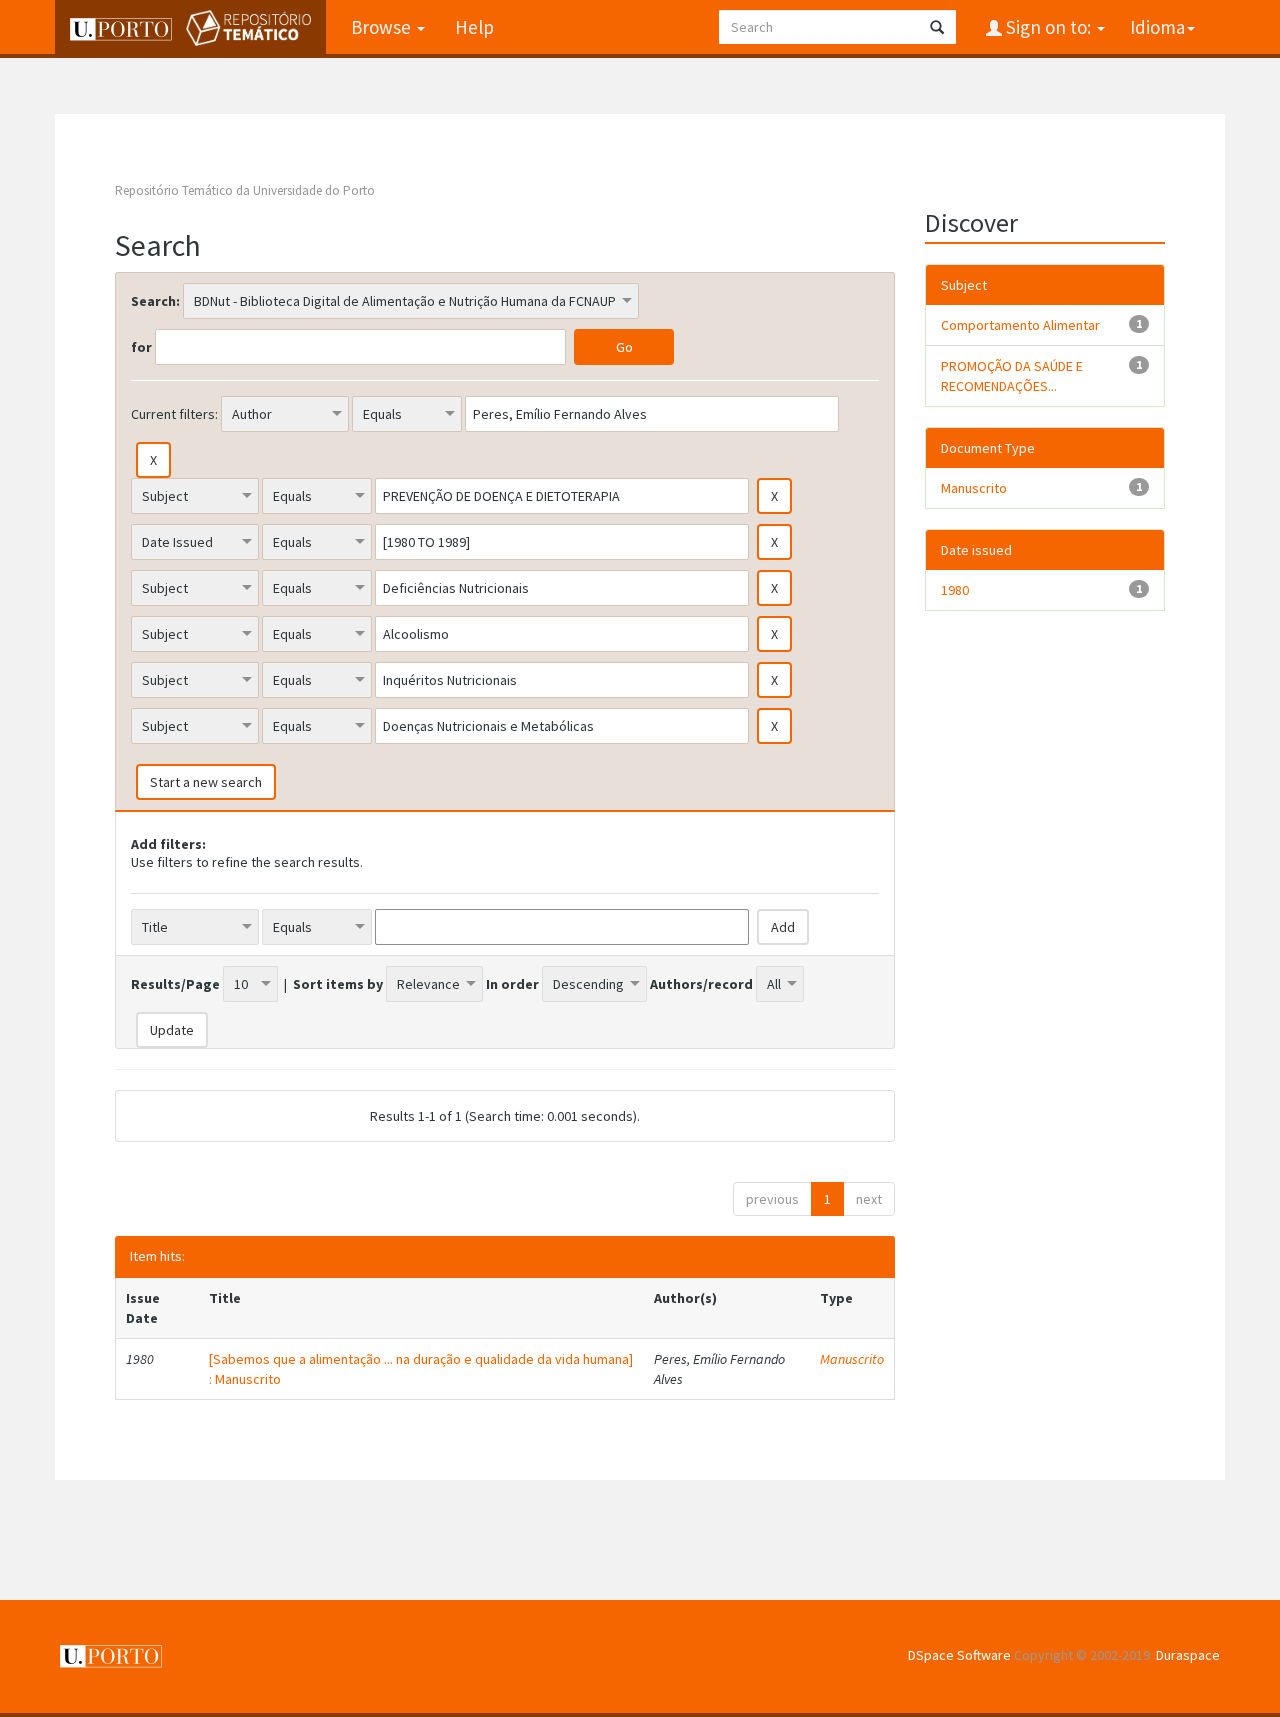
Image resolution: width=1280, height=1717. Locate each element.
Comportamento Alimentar (1020, 325)
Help (474, 27)
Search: (155, 301)
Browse (383, 27)
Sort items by (338, 984)
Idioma (1157, 27)
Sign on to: (1048, 27)
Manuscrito (852, 1359)
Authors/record (701, 984)
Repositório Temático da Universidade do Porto (245, 190)
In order (512, 984)
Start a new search (206, 782)
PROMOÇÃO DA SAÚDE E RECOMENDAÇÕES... (1012, 376)
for (141, 347)
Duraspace (1188, 1655)
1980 (955, 590)
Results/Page (175, 984)
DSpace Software (959, 1655)
